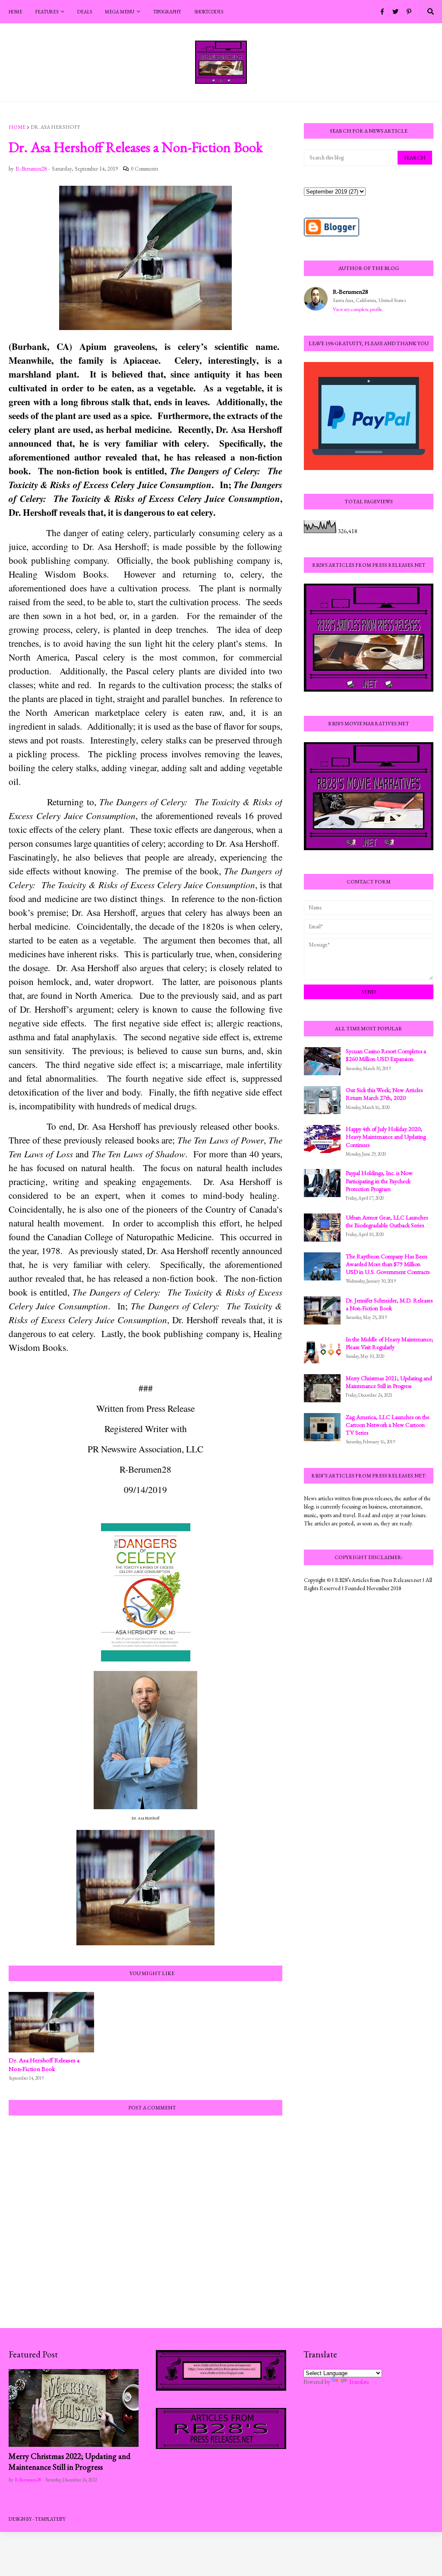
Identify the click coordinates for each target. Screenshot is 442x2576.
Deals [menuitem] (85, 12)
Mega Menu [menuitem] (120, 12)
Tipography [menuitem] (167, 12)
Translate (359, 2382)
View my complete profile (358, 309)
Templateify (50, 2519)
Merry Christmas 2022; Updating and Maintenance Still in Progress (69, 2462)
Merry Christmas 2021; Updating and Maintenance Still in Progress (389, 1382)
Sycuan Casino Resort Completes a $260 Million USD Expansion (386, 1055)
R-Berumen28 (350, 291)
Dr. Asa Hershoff (55, 127)
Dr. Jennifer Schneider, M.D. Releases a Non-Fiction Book (389, 1304)
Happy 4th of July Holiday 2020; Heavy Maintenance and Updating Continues (386, 1137)
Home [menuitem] (16, 12)
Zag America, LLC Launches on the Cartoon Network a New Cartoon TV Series (388, 1425)
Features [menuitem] (47, 12)
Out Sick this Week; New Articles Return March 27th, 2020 (384, 1094)
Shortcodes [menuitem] (209, 12)
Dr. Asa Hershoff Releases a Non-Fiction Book (44, 2064)
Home (17, 127)
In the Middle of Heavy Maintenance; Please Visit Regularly (390, 1343)
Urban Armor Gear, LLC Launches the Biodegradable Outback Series (387, 1221)
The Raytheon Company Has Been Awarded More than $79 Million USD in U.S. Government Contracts (388, 1264)
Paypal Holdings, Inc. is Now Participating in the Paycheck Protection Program (379, 1181)
